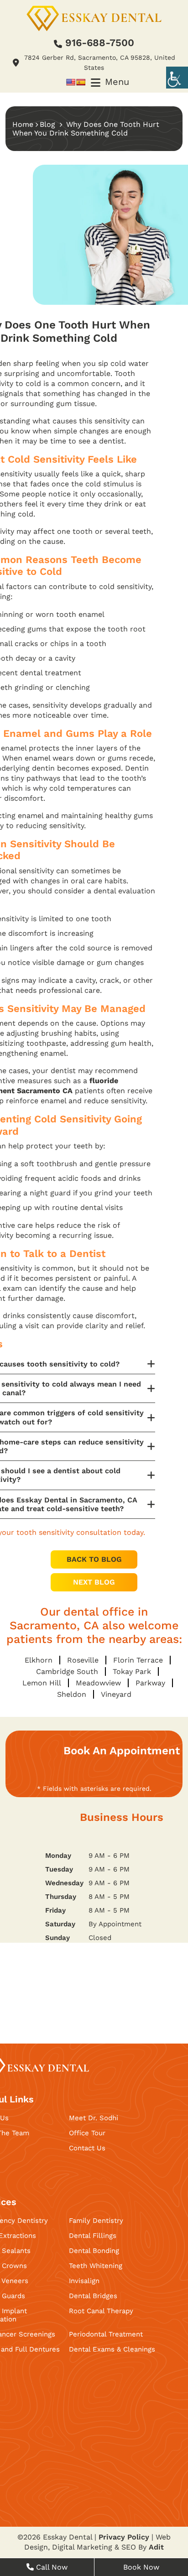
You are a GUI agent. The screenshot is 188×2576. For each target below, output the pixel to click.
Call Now (51, 2567)
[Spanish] (81, 82)
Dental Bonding (94, 2251)
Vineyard (116, 1694)
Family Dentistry (96, 2221)
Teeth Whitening (96, 2266)
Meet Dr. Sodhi (94, 2118)
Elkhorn (39, 1660)
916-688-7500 (100, 43)
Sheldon (72, 1694)
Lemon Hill (42, 1683)
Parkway (150, 1683)
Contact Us (87, 2148)
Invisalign (84, 2281)
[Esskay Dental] (94, 18)
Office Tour (87, 2133)
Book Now (141, 2567)
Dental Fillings (93, 2236)
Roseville (83, 1660)
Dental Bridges (93, 2296)
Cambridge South (67, 1671)
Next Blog (94, 1582)
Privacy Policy (124, 2537)
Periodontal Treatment (106, 2334)
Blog (47, 124)
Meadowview (98, 1683)
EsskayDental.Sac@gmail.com (103, 1997)
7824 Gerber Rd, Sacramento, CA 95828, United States (96, 1965)
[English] (71, 82)
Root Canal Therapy (101, 2311)
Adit (156, 2547)
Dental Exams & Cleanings (112, 2349)
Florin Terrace (138, 1660)
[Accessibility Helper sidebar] (177, 78)
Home (23, 124)
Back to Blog (94, 1559)
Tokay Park (132, 1671)
